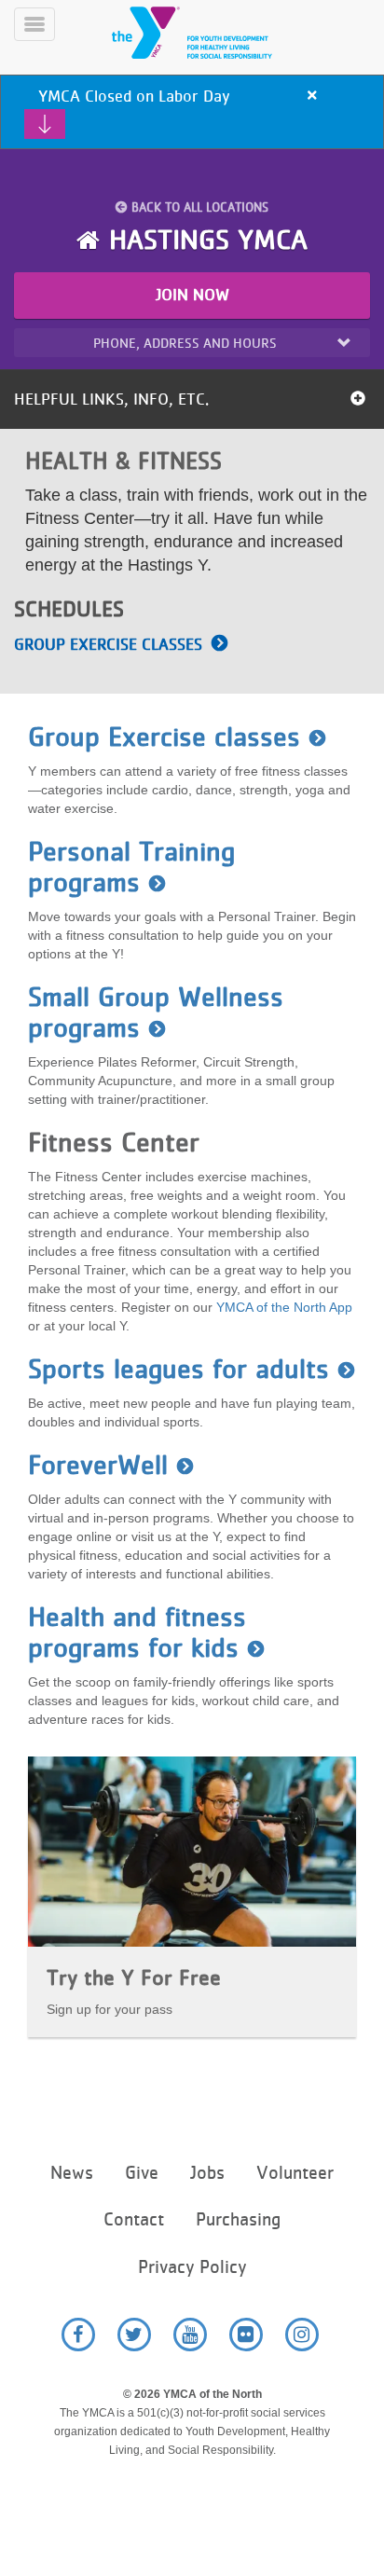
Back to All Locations (200, 207)
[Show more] (45, 124)
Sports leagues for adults (178, 1369)
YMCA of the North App (284, 1307)
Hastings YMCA (208, 240)
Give (142, 2173)
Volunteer (295, 2173)
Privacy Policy (192, 2267)
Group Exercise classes (108, 644)
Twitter (134, 2335)
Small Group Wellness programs (156, 1012)
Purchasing (238, 2219)
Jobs (207, 2173)
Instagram (302, 2335)
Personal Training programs (131, 867)
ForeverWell (98, 1465)
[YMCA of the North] (214, 33)
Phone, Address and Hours (185, 343)
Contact (134, 2219)
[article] (192, 112)
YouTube (190, 2335)
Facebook (78, 2335)
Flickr (246, 2335)
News (72, 2173)
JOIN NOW (192, 295)
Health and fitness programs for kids (137, 1632)
